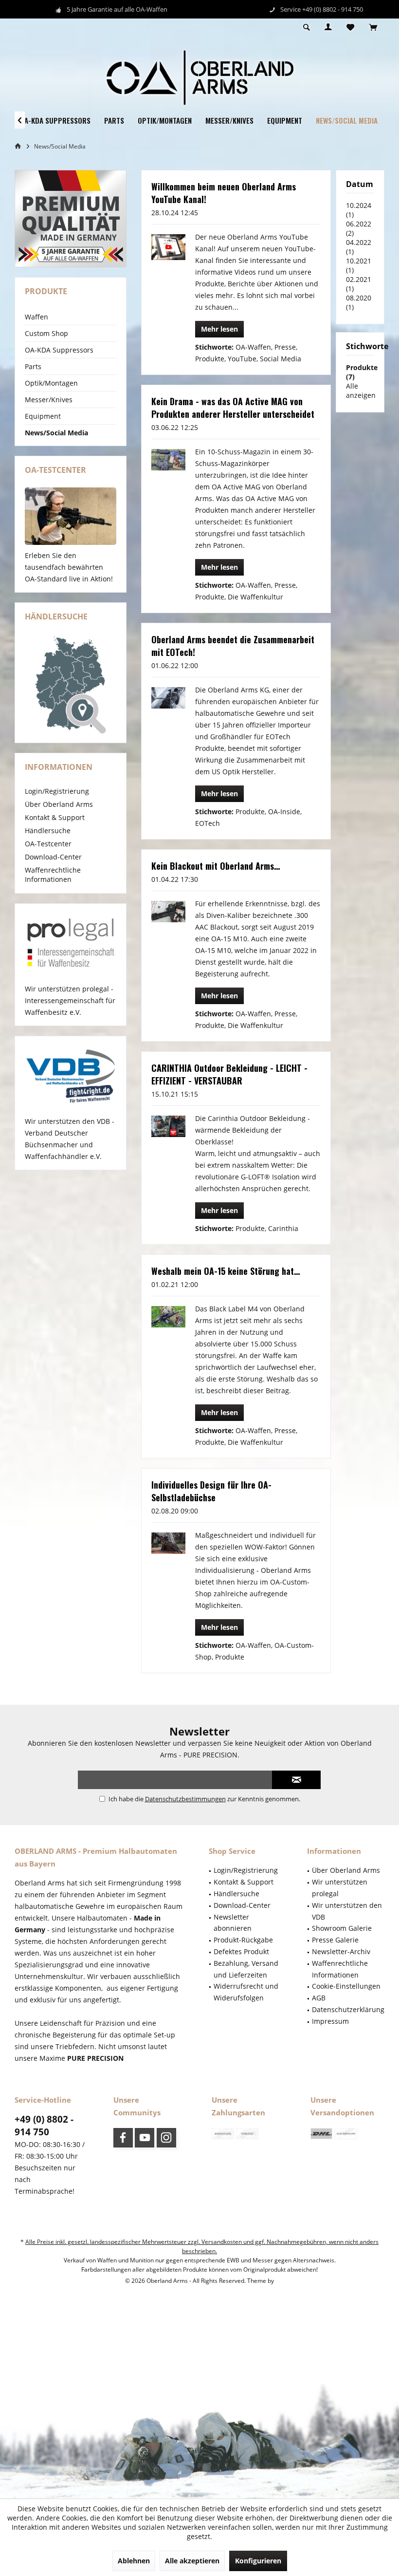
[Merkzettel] (350, 28)
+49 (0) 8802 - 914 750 (44, 2126)
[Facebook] (123, 2138)
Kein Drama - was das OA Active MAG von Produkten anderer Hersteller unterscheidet (233, 408)
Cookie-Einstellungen (346, 1986)
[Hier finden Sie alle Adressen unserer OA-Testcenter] (71, 516)
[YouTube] (145, 2138)
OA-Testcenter (48, 844)
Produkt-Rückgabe (243, 1940)
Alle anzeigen (361, 391)
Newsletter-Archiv (341, 1951)
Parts (33, 366)
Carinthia (283, 1228)
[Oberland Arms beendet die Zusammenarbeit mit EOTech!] (168, 698)
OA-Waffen (253, 347)
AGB (319, 1998)
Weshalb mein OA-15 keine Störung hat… (226, 1271)
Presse (285, 347)
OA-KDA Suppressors (59, 350)
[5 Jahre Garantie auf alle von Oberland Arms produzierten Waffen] (71, 219)
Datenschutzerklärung (348, 2009)
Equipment (43, 416)
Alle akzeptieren (192, 2561)
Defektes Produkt (241, 1951)
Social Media (281, 359)
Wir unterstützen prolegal (340, 1888)
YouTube (242, 359)
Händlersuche (48, 831)
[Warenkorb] (373, 28)
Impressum (330, 2021)
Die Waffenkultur (255, 597)
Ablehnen (134, 2561)
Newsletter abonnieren (233, 1923)
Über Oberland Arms (59, 804)
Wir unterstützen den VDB (347, 1911)
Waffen (36, 317)
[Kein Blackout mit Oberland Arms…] (168, 911)
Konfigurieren (258, 2561)
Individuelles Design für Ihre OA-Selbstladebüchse (211, 1491)
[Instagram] (166, 2138)
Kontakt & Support (55, 817)
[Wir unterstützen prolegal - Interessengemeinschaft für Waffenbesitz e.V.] (71, 944)
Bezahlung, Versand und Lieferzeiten (246, 1969)
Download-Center (53, 857)
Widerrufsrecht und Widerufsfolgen (246, 1992)
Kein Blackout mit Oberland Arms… (216, 866)
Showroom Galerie (342, 1928)
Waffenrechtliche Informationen (53, 875)
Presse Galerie (335, 1940)
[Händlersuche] (71, 685)
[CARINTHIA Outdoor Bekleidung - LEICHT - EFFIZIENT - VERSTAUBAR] (168, 1126)
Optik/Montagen (51, 383)
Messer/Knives (49, 400)
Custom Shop (46, 333)
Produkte (210, 359)
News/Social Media (56, 433)
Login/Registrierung (57, 791)
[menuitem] (373, 28)
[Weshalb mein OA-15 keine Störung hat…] (168, 1316)
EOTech (208, 823)
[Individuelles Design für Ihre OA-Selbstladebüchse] (168, 1543)
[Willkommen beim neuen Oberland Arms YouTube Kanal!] (168, 247)
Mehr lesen (219, 329)
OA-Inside (284, 812)
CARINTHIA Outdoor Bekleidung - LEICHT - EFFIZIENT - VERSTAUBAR (229, 1074)
